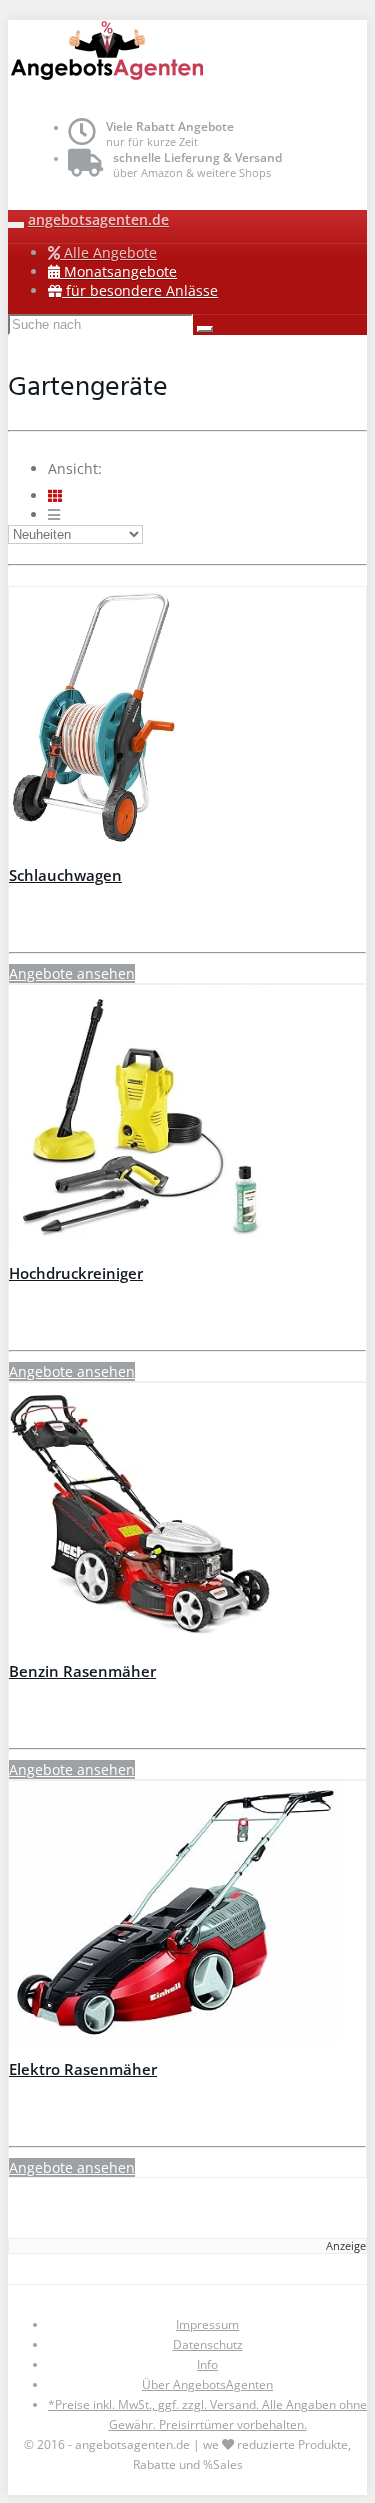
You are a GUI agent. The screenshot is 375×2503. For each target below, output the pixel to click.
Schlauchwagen (65, 875)
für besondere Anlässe (140, 290)
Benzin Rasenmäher (82, 1671)
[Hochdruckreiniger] (187, 1118)
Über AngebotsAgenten (207, 2384)
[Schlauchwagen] (187, 720)
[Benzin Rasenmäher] (187, 1516)
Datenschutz (208, 2344)
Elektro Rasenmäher (83, 2069)
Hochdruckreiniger (76, 1273)
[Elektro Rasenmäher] (187, 1914)
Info (207, 2364)
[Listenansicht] (54, 514)
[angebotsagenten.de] (187, 54)
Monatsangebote (118, 271)
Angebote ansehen (72, 973)
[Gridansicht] (55, 495)
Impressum (207, 2324)
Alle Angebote (108, 252)
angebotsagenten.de (98, 219)
